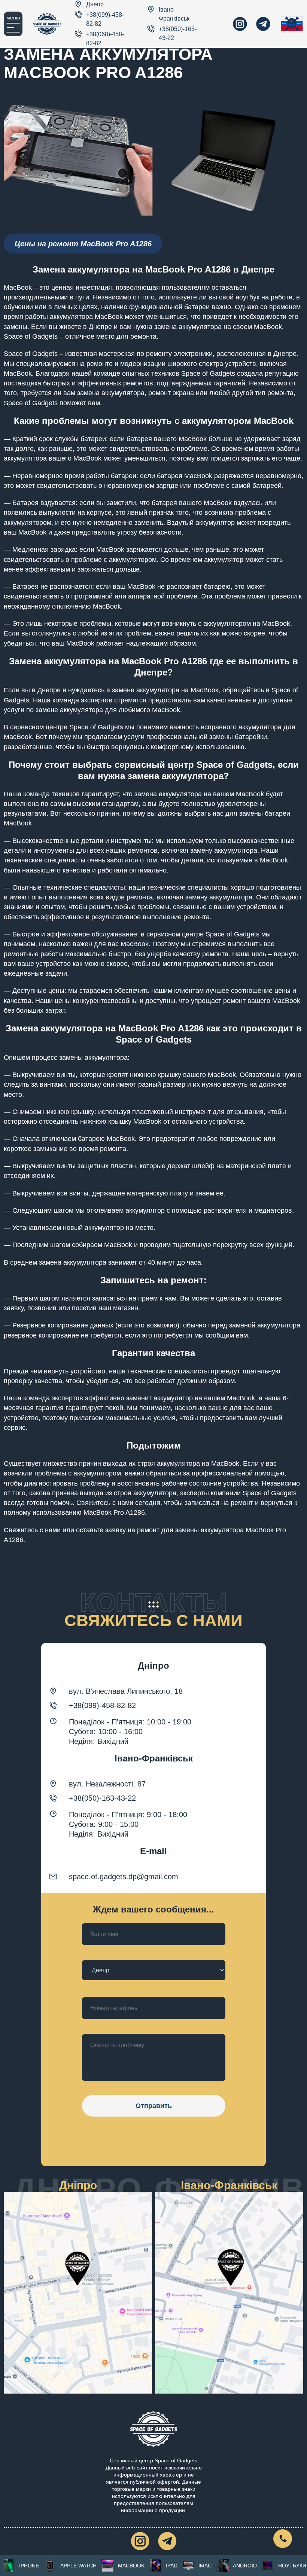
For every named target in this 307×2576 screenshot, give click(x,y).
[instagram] (240, 24)
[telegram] (263, 24)
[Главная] (47, 24)
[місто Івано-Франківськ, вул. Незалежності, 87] (229, 2293)
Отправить (154, 2106)
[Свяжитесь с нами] (283, 2539)
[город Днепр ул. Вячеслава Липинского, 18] (78, 2293)
